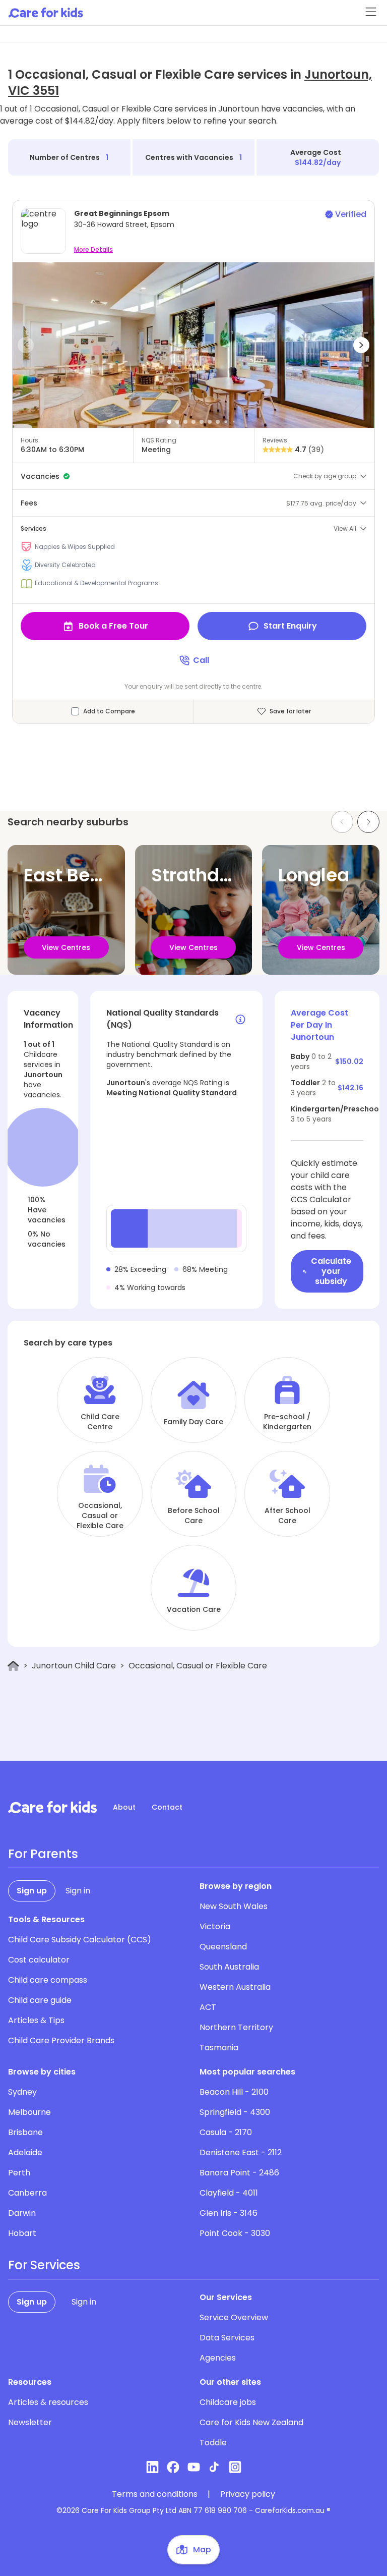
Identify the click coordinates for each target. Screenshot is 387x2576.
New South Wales (234, 1906)
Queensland (223, 1947)
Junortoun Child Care (74, 1666)
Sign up (32, 1891)
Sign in (78, 1891)
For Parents (43, 1854)
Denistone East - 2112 (241, 2152)
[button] (26, 345)
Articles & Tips (36, 2020)
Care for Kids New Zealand (251, 2422)
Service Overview (234, 2317)
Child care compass (48, 1980)
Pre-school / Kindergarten (287, 1422)
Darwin (22, 2213)
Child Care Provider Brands (61, 2040)
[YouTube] (194, 2467)
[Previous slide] (342, 822)
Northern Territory (236, 2027)
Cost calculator (39, 1960)
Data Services (227, 2338)
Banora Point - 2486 (239, 2173)
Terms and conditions (155, 2494)
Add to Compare (109, 711)
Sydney (22, 2092)
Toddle (213, 2443)
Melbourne (29, 2112)
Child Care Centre (100, 1422)
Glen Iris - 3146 (229, 2213)
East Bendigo (83, 875)
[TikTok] (214, 2467)
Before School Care (194, 1516)
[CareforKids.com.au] (52, 1807)
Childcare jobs (228, 2402)
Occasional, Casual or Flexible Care (100, 1516)
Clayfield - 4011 (229, 2193)
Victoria (215, 1926)
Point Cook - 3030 (235, 2233)
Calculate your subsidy (331, 1271)
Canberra (27, 2193)
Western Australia (235, 1987)
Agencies (218, 2358)
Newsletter (30, 2422)
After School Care (287, 1516)
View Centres (66, 947)
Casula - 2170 (226, 2132)
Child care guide (40, 2000)
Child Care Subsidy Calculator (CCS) (80, 1940)
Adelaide (25, 2152)
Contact (167, 1807)
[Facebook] (173, 2467)
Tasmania (219, 2048)
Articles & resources (48, 2402)
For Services (44, 2265)
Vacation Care (194, 1609)
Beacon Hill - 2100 (234, 2092)
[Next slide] (368, 822)
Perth (19, 2173)
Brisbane (25, 2132)
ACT (208, 2007)
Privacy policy (248, 2494)
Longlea (314, 875)
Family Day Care (193, 1422)
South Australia (229, 1967)
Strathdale (199, 875)
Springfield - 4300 (235, 2112)
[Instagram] (235, 2467)
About (124, 1807)
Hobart (22, 2233)
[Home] (13, 1666)
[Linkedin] (152, 2467)
